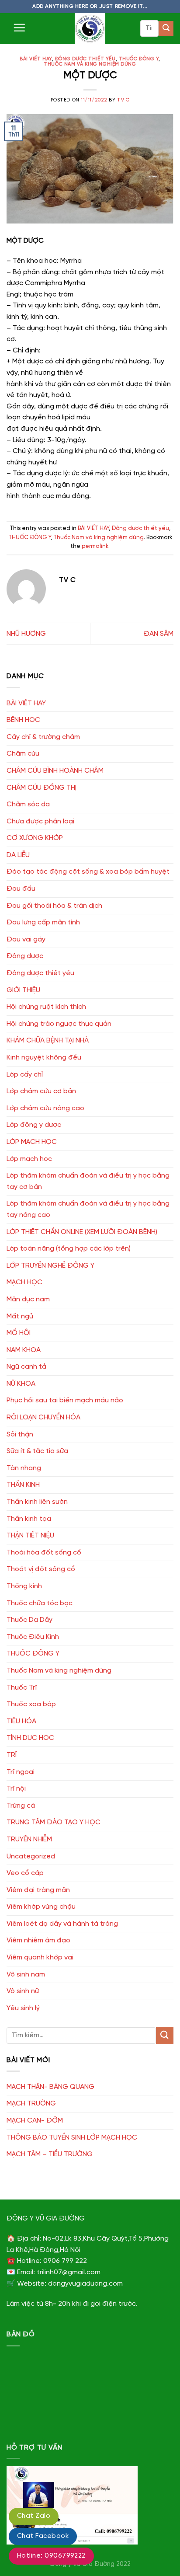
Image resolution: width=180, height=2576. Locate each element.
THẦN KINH (23, 1485)
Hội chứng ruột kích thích (46, 1007)
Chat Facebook (43, 2536)
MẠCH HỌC (24, 1282)
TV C (123, 100)
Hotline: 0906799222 (51, 2556)
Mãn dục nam (28, 1299)
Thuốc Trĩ (22, 1688)
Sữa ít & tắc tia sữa (37, 1451)
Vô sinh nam (26, 1975)
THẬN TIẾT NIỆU (30, 1535)
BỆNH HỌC (23, 720)
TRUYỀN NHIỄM (29, 1839)
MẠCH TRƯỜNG (31, 2104)
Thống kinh (24, 1586)
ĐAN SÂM (159, 634)
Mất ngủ (20, 1316)
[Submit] (166, 28)
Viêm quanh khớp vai (40, 1957)
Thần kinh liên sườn (37, 1502)
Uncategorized (31, 1856)
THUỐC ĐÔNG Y (139, 59)
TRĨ (12, 1755)
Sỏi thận (20, 1434)
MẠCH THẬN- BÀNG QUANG (50, 2087)
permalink (95, 546)
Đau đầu (21, 889)
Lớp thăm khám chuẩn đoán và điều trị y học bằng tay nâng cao (88, 1209)
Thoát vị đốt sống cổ (41, 1569)
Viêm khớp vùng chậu (41, 1907)
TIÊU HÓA (21, 1721)
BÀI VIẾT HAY (36, 59)
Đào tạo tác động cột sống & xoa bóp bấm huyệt (88, 872)
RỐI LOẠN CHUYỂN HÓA (43, 1417)
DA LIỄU (18, 855)
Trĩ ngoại (21, 1772)
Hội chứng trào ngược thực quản (59, 1024)
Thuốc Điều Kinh (33, 1637)
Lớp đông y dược (34, 1125)
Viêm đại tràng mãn (38, 1890)
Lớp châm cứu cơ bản (41, 1091)
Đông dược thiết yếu (85, 59)
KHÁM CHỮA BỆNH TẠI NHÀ (48, 1041)
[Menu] (19, 28)
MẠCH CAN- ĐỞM (35, 2121)
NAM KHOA (24, 1350)
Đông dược (25, 956)
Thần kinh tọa (29, 1519)
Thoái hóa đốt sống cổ (44, 1553)
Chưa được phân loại (40, 821)
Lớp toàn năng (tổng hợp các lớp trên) (69, 1249)
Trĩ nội (16, 1789)
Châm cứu (23, 754)
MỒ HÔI (19, 1333)
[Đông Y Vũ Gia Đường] (90, 28)
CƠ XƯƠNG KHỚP (35, 838)
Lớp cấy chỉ (25, 1075)
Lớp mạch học (29, 1159)
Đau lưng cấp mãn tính (43, 922)
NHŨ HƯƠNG (26, 634)
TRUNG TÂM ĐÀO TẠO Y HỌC (54, 1822)
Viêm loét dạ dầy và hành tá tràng (62, 1924)
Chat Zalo (34, 2516)
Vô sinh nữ (23, 1991)
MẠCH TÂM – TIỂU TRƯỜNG (50, 2154)
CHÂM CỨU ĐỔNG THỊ (42, 788)
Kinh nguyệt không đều (44, 1058)
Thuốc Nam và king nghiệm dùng (90, 64)
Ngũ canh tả (26, 1367)
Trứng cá (21, 1806)
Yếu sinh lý (23, 2008)
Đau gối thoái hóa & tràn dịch (54, 906)
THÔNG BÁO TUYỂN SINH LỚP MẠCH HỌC (72, 2138)
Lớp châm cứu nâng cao (45, 1108)
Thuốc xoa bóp (31, 1704)
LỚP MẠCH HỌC (32, 1142)
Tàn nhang (24, 1468)
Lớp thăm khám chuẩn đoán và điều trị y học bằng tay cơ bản (88, 1181)
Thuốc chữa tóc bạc (40, 1603)
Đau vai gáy (26, 939)
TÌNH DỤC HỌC (30, 1738)
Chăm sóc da (28, 804)
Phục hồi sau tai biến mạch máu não (65, 1400)
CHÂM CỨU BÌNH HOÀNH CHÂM (55, 771)
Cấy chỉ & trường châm (43, 737)
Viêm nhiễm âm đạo (38, 1940)
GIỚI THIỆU (23, 990)
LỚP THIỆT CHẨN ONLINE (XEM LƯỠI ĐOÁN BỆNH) (82, 1232)
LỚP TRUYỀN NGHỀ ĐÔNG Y (50, 1266)
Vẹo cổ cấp (25, 1873)
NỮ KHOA (21, 1384)
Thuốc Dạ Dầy (29, 1620)
